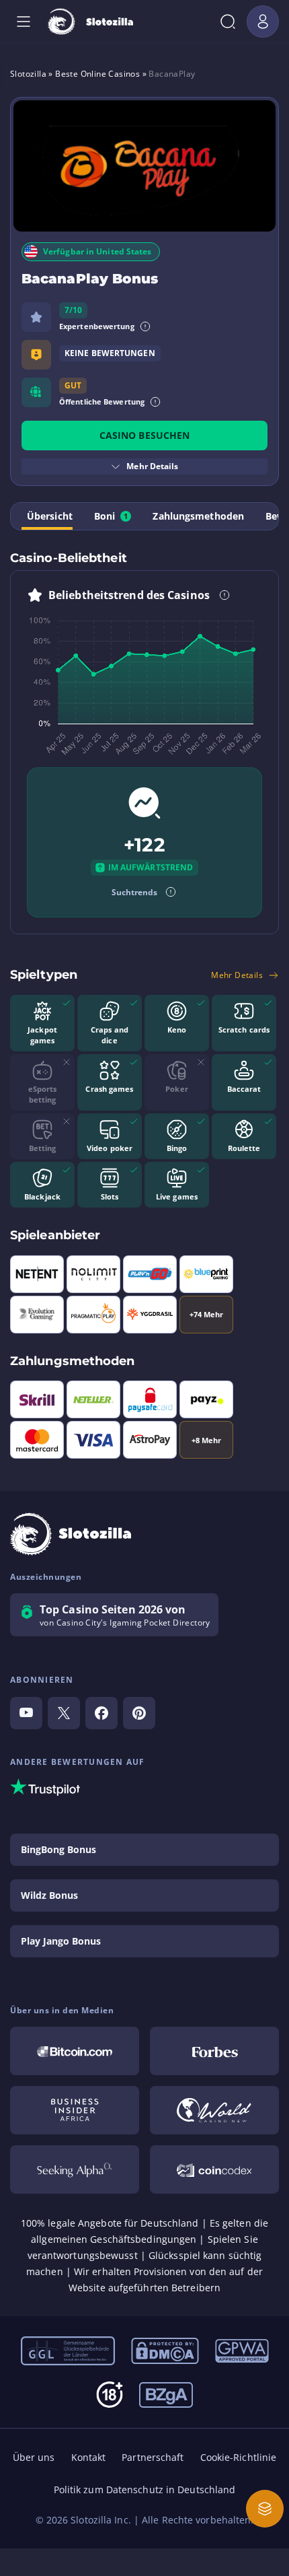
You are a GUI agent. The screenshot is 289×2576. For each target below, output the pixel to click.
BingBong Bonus (58, 1849)
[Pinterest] (139, 1713)
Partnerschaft (153, 2457)
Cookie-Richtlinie (239, 2457)
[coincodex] (214, 2169)
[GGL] (68, 2350)
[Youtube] (26, 1713)
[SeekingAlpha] (75, 2169)
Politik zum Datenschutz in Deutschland (145, 2490)
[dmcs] (165, 2350)
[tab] (47, 516)
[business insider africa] (75, 2110)
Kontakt (89, 2457)
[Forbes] (214, 2051)
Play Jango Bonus (61, 1941)
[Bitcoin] (75, 2051)
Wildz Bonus (49, 1895)
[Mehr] (265, 2509)
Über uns (34, 2457)
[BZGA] (166, 2394)
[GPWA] (242, 2350)
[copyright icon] (214, 2110)
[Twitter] (64, 1713)
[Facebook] (101, 1713)
